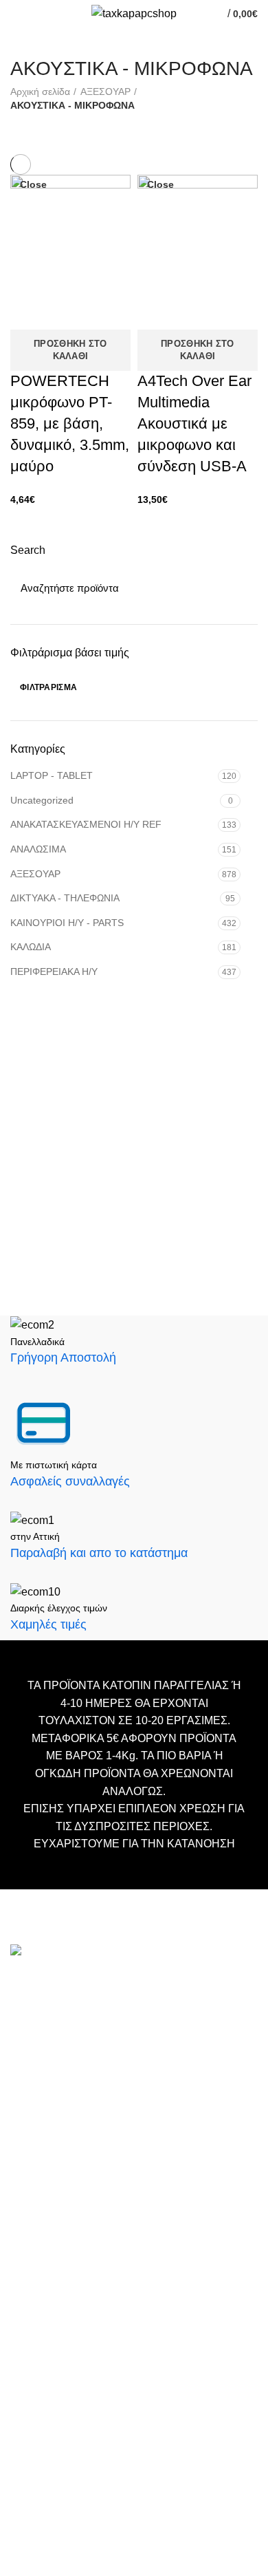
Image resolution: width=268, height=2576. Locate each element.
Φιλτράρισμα (48, 687)
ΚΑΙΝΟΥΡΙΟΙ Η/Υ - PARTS (67, 923)
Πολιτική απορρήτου (56, 2383)
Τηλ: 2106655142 (53, 2195)
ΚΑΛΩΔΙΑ (31, 947)
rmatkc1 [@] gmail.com (66, 2159)
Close (33, 184)
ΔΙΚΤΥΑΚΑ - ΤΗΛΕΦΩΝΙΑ (65, 898)
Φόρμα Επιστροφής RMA (68, 2404)
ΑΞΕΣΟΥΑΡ (35, 874)
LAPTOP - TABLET (52, 775)
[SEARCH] (239, 588)
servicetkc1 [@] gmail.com (74, 2080)
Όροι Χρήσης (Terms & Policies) (83, 2362)
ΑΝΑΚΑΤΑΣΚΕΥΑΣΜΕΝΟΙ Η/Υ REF (86, 824)
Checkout (32, 2321)
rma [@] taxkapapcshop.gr (178, 2115)
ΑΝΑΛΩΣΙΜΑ (38, 849)
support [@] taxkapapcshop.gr (83, 2058)
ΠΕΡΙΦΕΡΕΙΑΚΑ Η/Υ (54, 972)
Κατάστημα (36, 2342)
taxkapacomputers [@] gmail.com (91, 2036)
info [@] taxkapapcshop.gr (132, 2014)
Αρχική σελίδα (40, 92)
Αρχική (26, 2280)
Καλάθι (26, 2300)
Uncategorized (42, 800)
